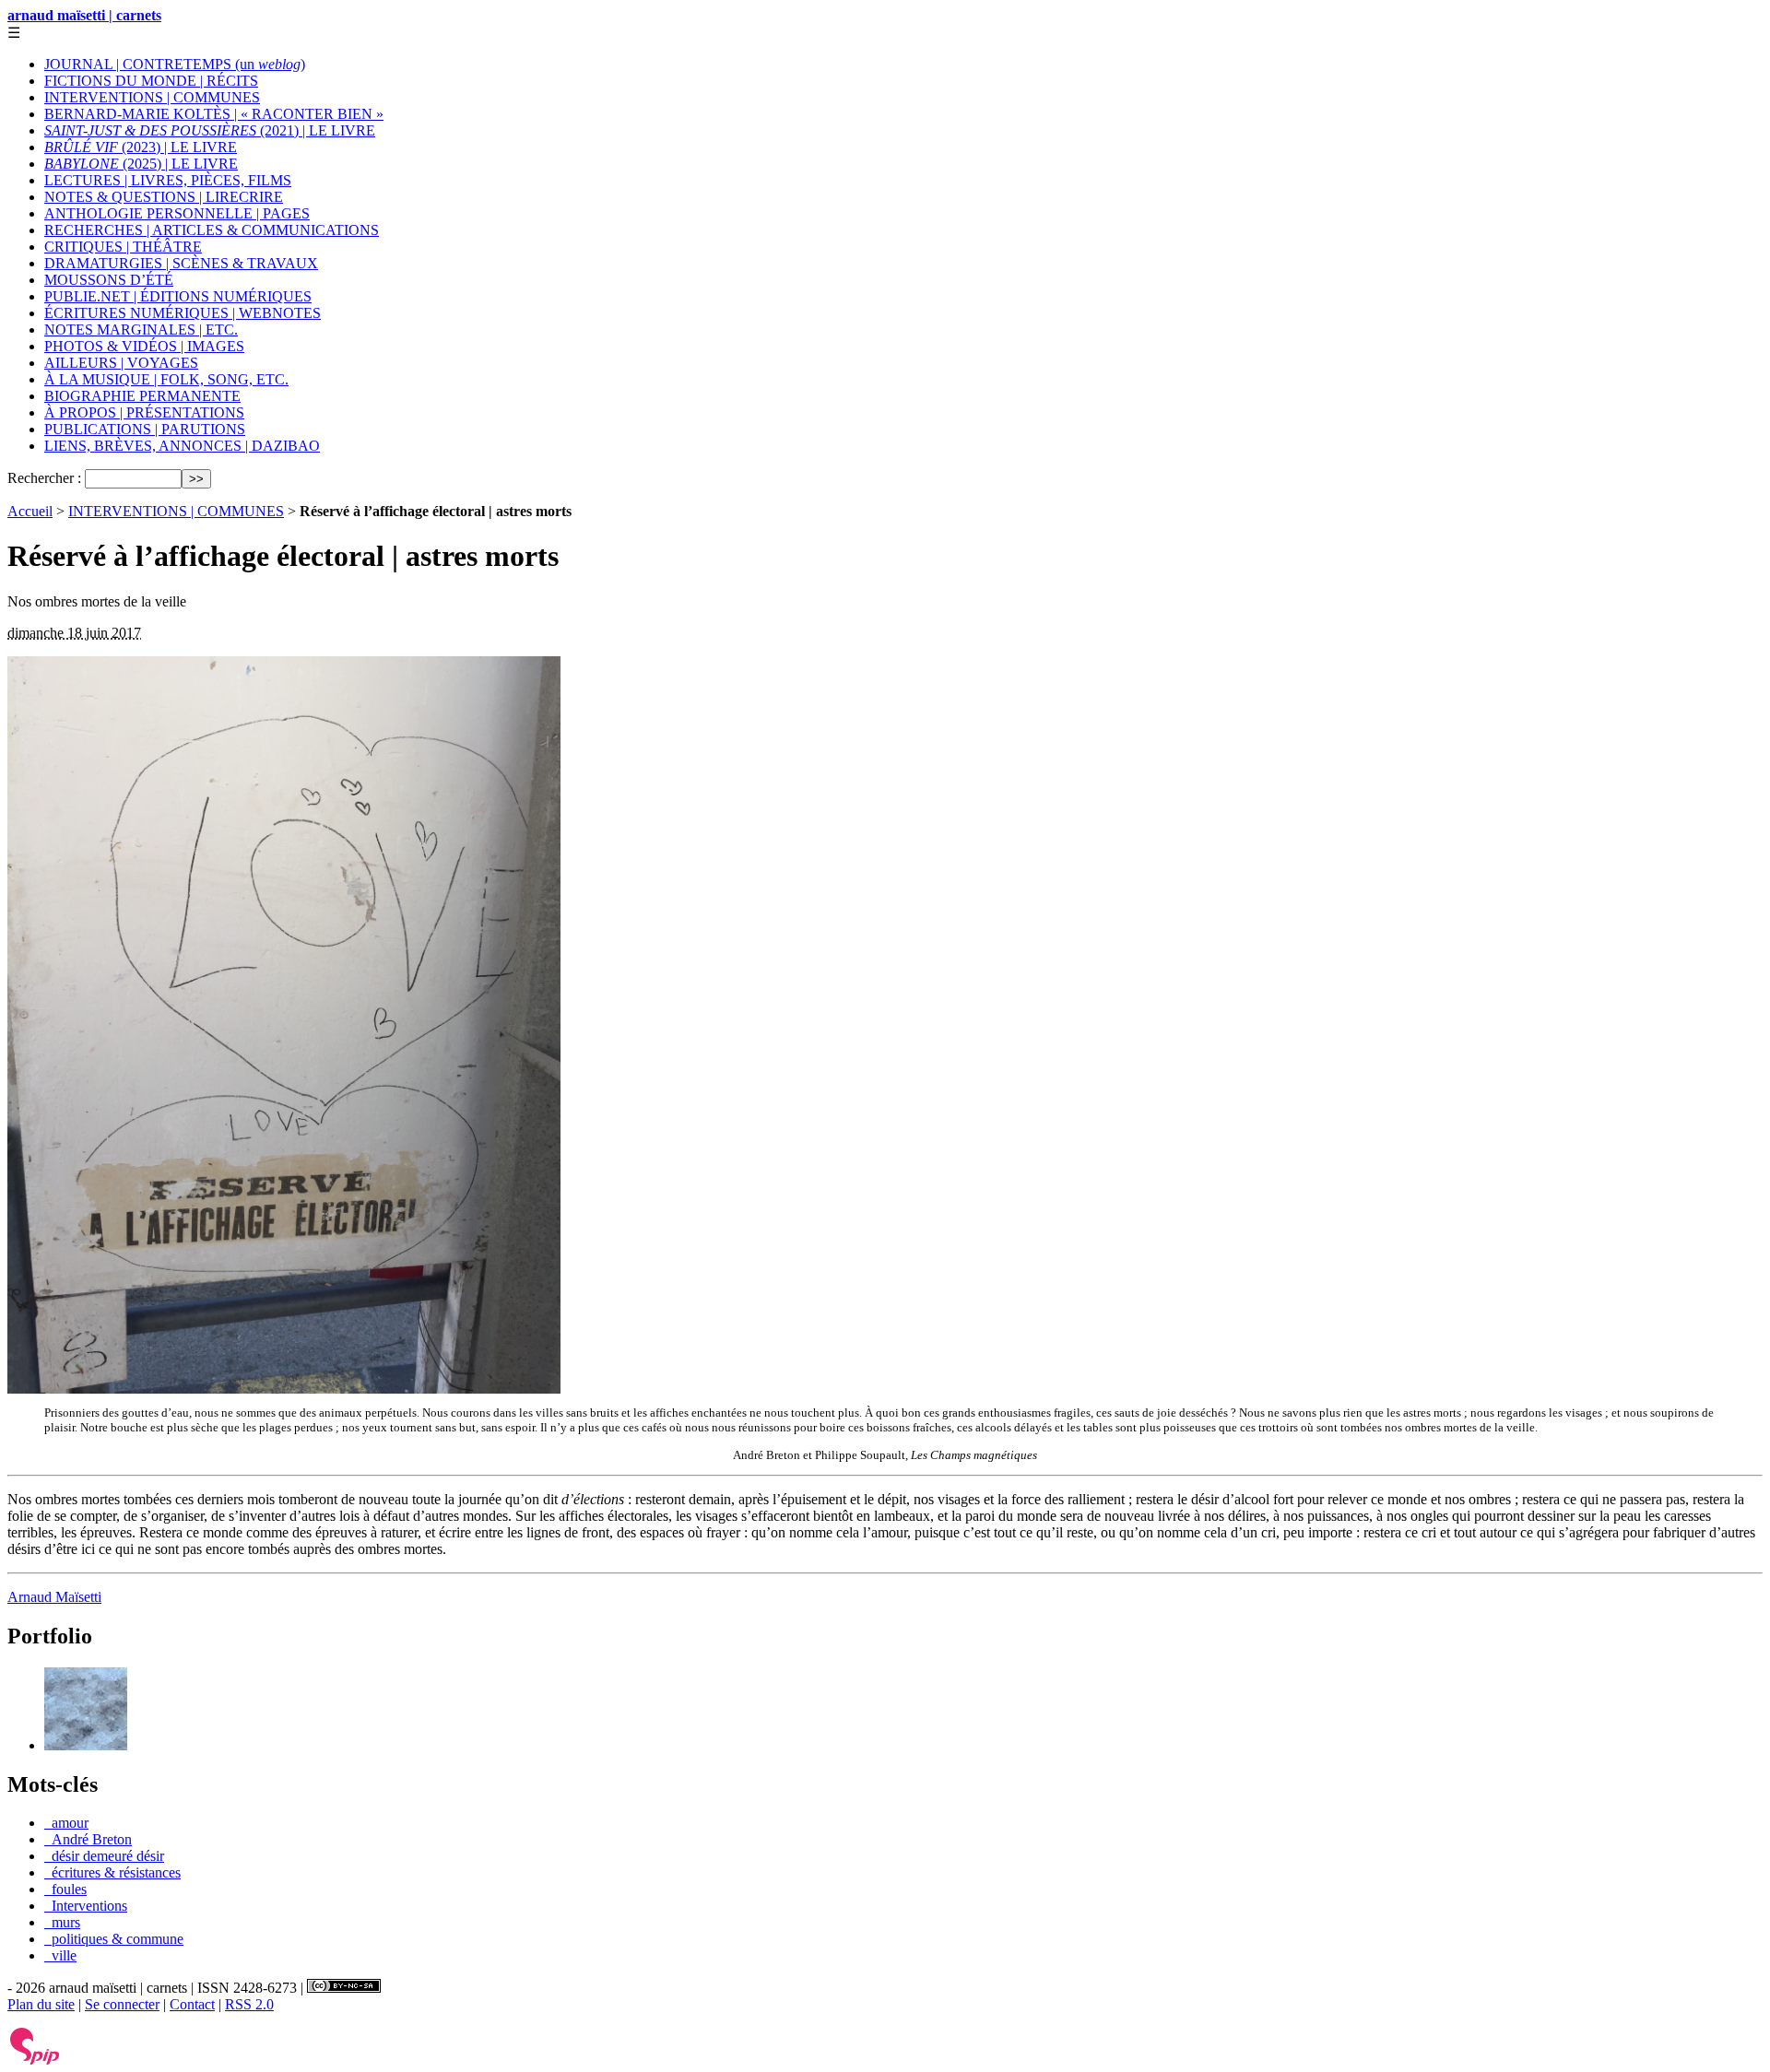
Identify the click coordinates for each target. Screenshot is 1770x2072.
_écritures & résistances (112, 1872)
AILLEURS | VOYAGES (121, 363)
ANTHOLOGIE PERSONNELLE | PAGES (177, 213)
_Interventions (86, 1906)
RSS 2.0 (249, 2004)
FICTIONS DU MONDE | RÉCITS (151, 81)
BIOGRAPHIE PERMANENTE (142, 396)
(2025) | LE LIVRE (141, 164)
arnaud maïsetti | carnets (84, 15)
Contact (192, 2004)
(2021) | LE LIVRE (210, 130)
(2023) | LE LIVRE (141, 147)
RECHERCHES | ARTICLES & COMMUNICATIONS (212, 230)
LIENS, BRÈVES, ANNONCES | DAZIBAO (182, 446)
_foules (65, 1889)
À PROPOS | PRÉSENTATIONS (144, 412)
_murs (62, 1922)
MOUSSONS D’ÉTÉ (109, 280)
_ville (60, 1955)
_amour (66, 1823)
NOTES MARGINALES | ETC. (141, 330)
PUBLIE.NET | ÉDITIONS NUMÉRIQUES (178, 296)
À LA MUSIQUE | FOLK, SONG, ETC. (166, 379)
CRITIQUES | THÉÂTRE (123, 247)
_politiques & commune (114, 1939)
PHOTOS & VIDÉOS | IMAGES (144, 346)
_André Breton (88, 1839)
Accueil (30, 511)
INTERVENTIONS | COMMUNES (152, 97)
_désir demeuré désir (104, 1856)
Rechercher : (44, 478)
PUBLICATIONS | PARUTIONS (145, 429)
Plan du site (41, 2004)
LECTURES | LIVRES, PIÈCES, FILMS (168, 180)
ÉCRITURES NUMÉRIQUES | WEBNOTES (183, 313)
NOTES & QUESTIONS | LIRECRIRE (164, 197)
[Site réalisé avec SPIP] (35, 2060)
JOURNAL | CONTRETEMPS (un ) (175, 64)
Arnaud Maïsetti (54, 1597)
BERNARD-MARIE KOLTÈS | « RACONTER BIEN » (214, 114)
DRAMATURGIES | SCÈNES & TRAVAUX (181, 263)
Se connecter (122, 2004)
